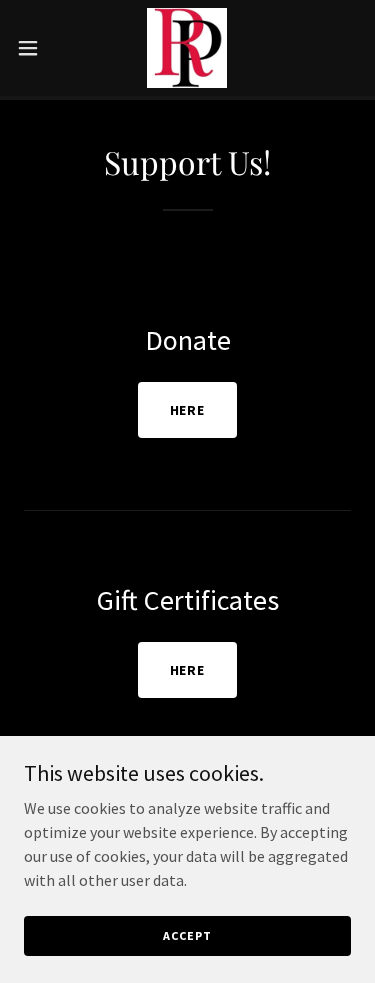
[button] (35, 48)
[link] (187, 48)
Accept (187, 935)
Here (188, 410)
